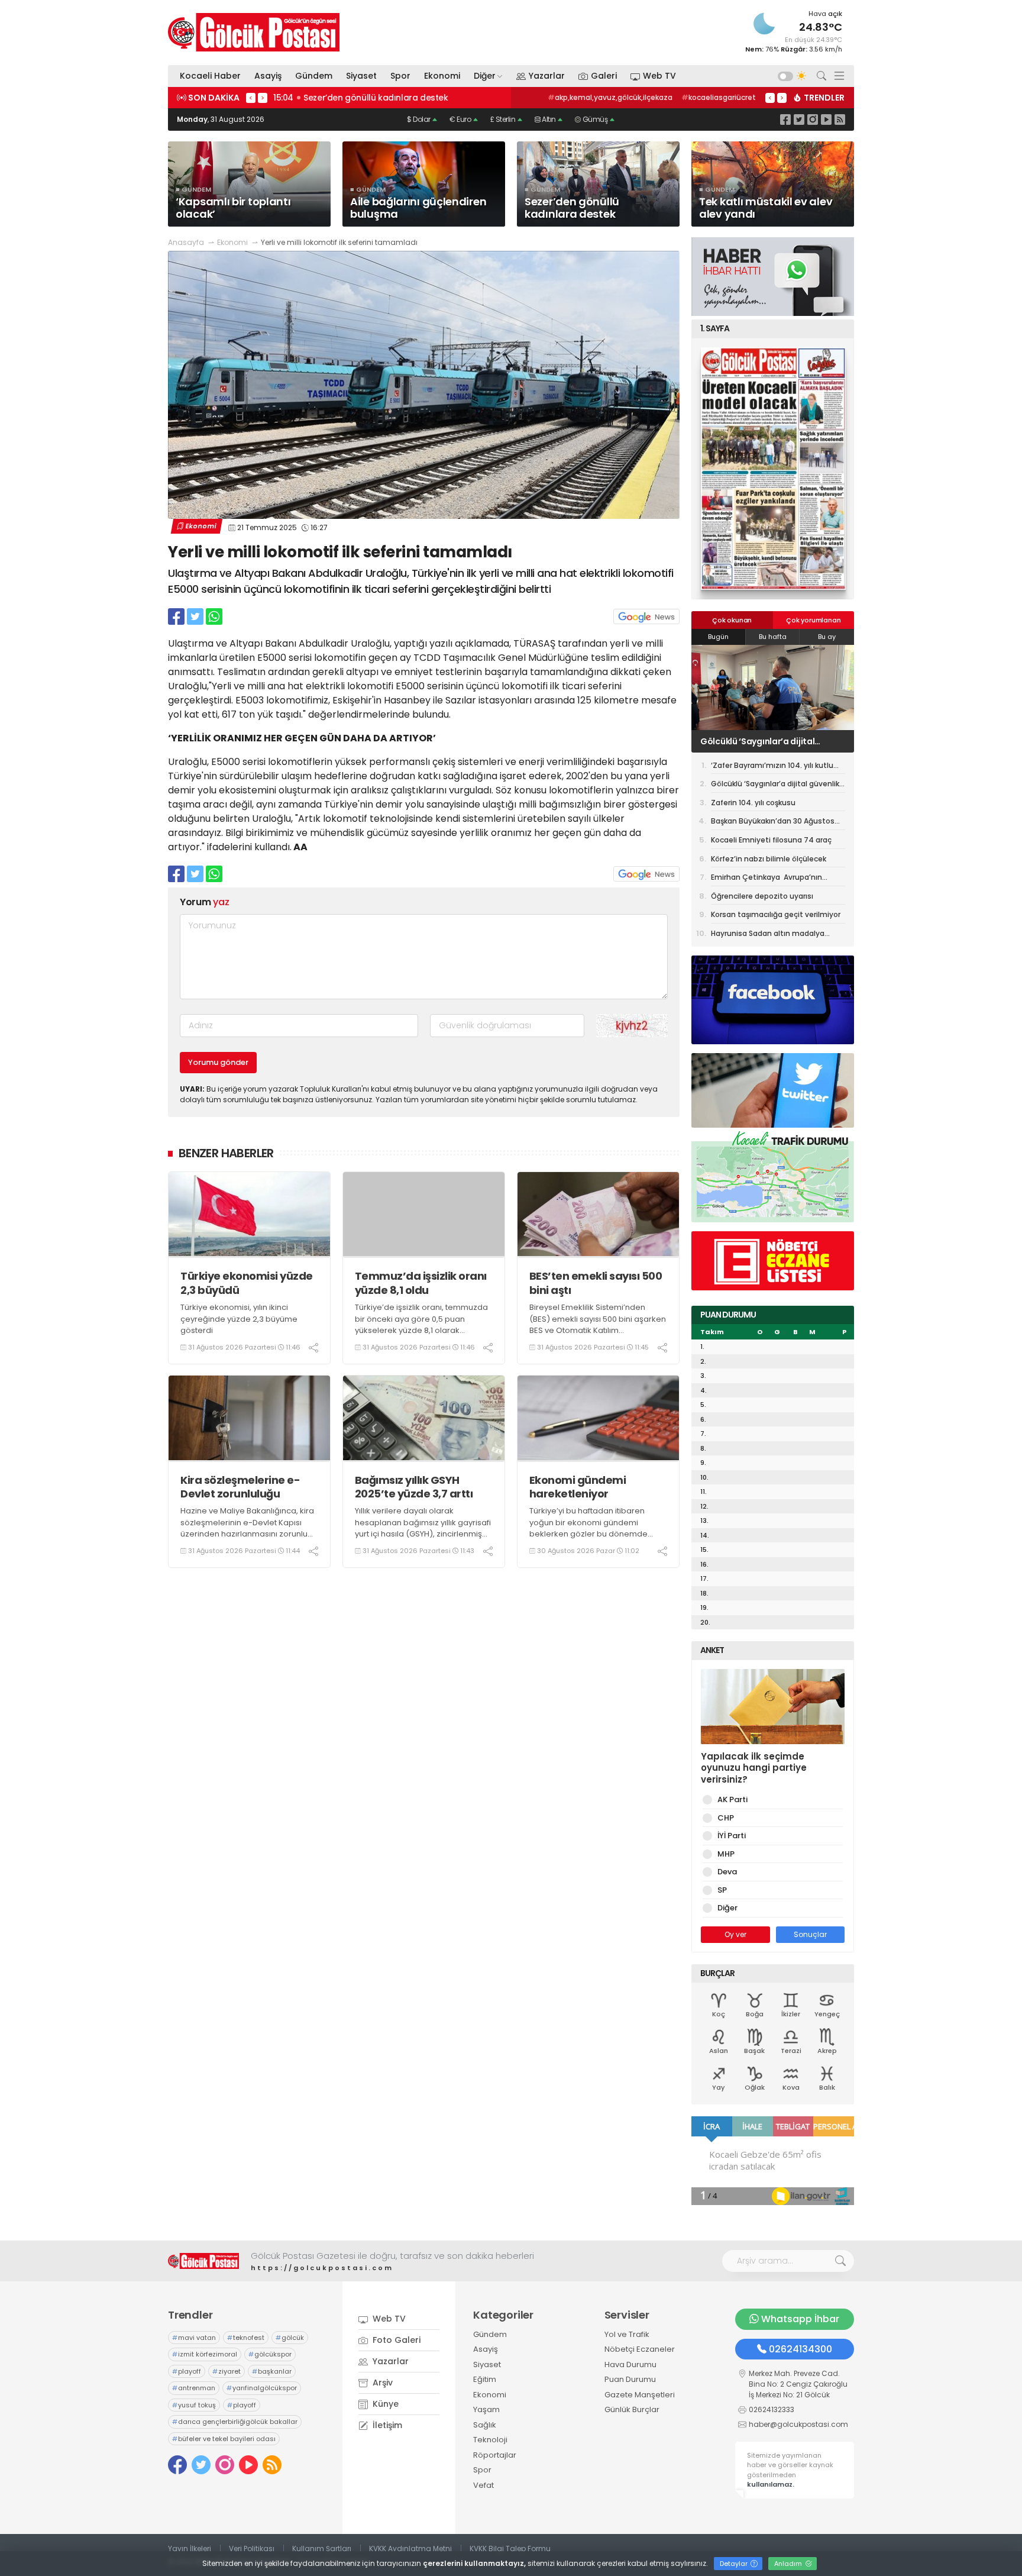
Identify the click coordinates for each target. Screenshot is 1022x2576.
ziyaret (227, 2371)
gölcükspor (270, 2354)
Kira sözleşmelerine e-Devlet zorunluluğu (240, 1487)
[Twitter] (799, 119)
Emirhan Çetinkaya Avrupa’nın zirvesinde (767, 879)
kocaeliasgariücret (719, 97)
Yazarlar (547, 76)
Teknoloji (490, 2440)
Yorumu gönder (218, 1062)
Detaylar (735, 2564)
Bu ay (827, 637)
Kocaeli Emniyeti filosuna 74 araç (771, 840)
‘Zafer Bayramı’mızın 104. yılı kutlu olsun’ (772, 767)
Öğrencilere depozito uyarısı (762, 896)
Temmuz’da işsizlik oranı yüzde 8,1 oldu (421, 1283)
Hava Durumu (630, 2364)
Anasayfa (186, 242)
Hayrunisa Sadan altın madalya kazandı (768, 935)
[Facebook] (785, 119)
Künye (384, 2404)
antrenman (194, 2388)
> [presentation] (263, 98)
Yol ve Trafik (627, 2334)
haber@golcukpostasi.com (798, 2424)
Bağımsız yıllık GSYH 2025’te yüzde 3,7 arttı (414, 1487)
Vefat (483, 2485)
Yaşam (486, 2409)
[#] (203, 2261)
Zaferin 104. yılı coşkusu (749, 741)
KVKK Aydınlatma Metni (410, 2548)
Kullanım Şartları (322, 2548)
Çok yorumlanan (813, 620)
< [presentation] (251, 98)
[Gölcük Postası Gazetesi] (254, 32)
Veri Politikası (252, 2548)
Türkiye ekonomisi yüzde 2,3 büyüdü (247, 1283)
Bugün (718, 637)
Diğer (485, 76)
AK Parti (732, 1799)
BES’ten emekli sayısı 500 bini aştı (596, 1283)
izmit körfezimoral (205, 2354)
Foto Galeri (395, 2340)
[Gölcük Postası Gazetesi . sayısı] (773, 469)
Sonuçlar (810, 1934)
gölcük (290, 2338)
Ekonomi (442, 76)
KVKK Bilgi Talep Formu (510, 2548)
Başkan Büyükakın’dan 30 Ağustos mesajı (773, 823)
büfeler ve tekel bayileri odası (224, 2439)
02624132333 (772, 2409)
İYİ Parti (732, 1836)
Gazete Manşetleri (640, 2395)
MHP (726, 1854)
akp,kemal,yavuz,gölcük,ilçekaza (610, 97)
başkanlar (272, 2371)
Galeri (604, 76)
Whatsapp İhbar (800, 2319)
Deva (727, 1872)
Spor (400, 76)
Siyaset (361, 76)
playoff (187, 2371)
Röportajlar (495, 2455)
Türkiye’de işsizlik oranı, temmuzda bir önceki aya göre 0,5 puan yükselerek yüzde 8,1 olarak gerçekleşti (421, 1325)
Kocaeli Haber (210, 76)
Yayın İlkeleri (190, 2548)
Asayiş (268, 76)
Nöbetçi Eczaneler (640, 2349)
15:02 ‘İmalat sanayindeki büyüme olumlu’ (362, 98)
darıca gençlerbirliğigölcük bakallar (235, 2422)
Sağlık (485, 2425)
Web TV (659, 76)
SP (722, 1890)
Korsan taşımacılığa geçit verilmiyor (777, 914)
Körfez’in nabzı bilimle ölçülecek (769, 859)
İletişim (386, 2425)
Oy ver (735, 1934)
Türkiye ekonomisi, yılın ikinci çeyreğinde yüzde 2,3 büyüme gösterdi (239, 1319)
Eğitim (485, 2379)
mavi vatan (194, 2338)
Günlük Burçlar (632, 2409)
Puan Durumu (630, 2379)
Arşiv (381, 2383)
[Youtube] (826, 119)
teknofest (246, 2338)
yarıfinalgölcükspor (262, 2388)
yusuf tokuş (194, 2405)
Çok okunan (732, 620)
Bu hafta (773, 637)
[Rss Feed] (840, 119)
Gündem (314, 76)
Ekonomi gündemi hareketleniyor (578, 1487)
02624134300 (801, 2349)
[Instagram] (813, 119)
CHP (726, 1818)
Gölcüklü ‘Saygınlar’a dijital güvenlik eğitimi (775, 786)
